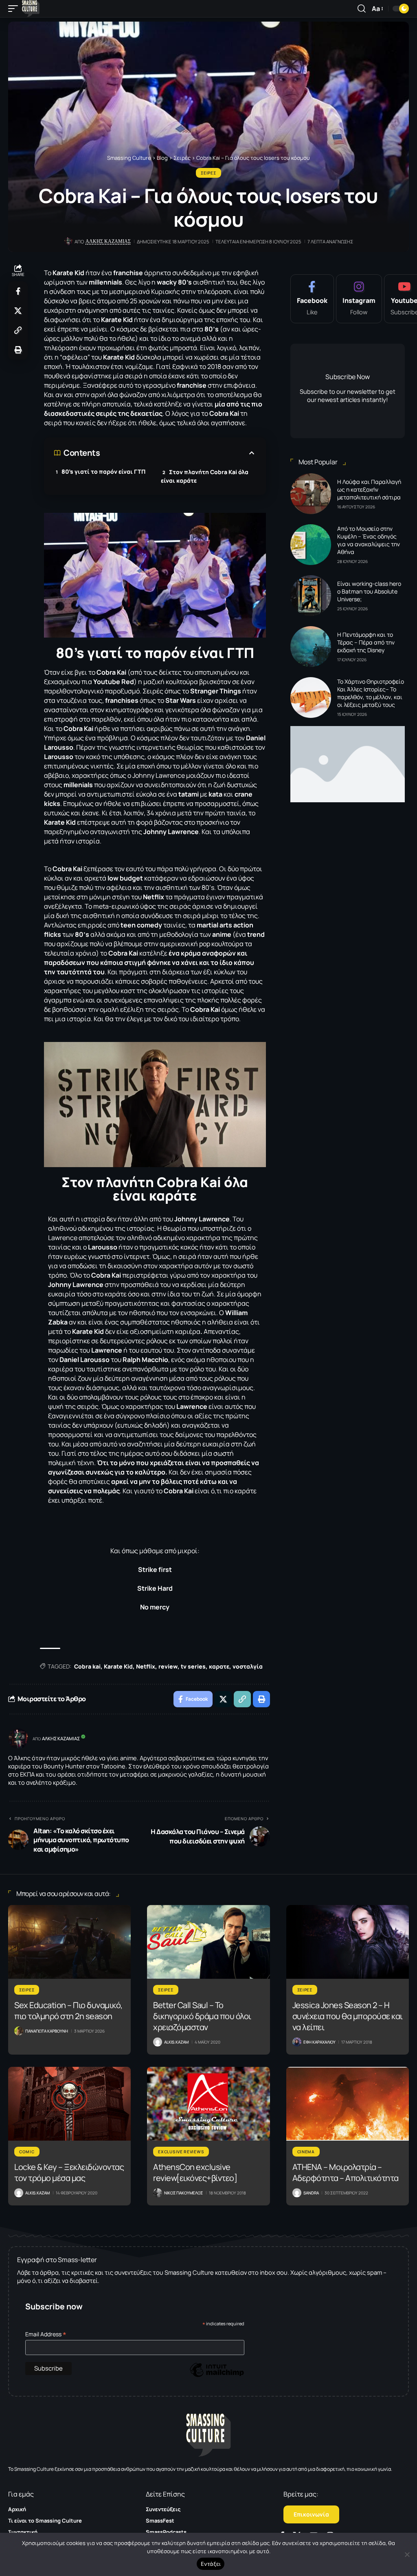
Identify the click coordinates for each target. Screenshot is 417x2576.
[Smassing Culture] (31, 9)
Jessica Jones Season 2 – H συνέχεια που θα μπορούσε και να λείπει (348, 2016)
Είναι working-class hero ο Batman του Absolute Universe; (369, 591)
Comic (27, 2152)
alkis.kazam (176, 2042)
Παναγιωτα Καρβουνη (47, 2031)
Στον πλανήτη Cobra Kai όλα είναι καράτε (205, 476)
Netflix (146, 1666)
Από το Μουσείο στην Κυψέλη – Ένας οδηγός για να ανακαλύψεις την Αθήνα (369, 540)
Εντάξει (211, 2564)
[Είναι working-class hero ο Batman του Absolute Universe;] (311, 596)
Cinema (306, 2152)
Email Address (46, 2334)
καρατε (219, 1666)
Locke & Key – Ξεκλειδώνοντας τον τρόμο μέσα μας (69, 2172)
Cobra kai (87, 1666)
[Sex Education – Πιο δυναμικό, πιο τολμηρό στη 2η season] (69, 1942)
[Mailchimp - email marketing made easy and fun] (217, 2376)
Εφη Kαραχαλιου (319, 2042)
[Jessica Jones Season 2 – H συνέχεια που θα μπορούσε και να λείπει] (348, 1942)
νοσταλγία (248, 1666)
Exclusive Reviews (181, 2152)
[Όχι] (407, 2554)
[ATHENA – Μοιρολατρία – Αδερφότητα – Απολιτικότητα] (348, 2104)
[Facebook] (312, 299)
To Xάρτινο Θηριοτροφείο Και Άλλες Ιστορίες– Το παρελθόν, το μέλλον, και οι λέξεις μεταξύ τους (371, 693)
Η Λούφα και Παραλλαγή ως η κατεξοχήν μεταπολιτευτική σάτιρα (369, 489)
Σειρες (208, 173)
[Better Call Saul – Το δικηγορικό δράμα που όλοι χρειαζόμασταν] (208, 1942)
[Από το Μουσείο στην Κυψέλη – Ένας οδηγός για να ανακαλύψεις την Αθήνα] (311, 545)
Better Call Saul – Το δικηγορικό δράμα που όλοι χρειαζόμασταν (202, 2016)
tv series (193, 1666)
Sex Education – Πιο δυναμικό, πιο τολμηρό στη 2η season (68, 2011)
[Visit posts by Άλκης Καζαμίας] (18, 1739)
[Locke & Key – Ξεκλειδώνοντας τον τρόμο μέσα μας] (69, 2104)
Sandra (311, 2193)
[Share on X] (18, 311)
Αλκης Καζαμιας (108, 241)
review (168, 1666)
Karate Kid (118, 1666)
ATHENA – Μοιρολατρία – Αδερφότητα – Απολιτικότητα (346, 2172)
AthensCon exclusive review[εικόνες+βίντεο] (195, 2172)
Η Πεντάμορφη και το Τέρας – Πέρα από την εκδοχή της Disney (366, 642)
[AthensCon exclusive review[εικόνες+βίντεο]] (208, 2104)
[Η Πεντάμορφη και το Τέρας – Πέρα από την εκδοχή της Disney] (311, 647)
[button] (15, 9)
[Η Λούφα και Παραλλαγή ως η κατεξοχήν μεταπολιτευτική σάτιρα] (311, 494)
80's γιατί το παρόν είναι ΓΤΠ (103, 471)
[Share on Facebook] (18, 291)
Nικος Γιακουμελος (183, 2193)
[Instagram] (359, 299)
